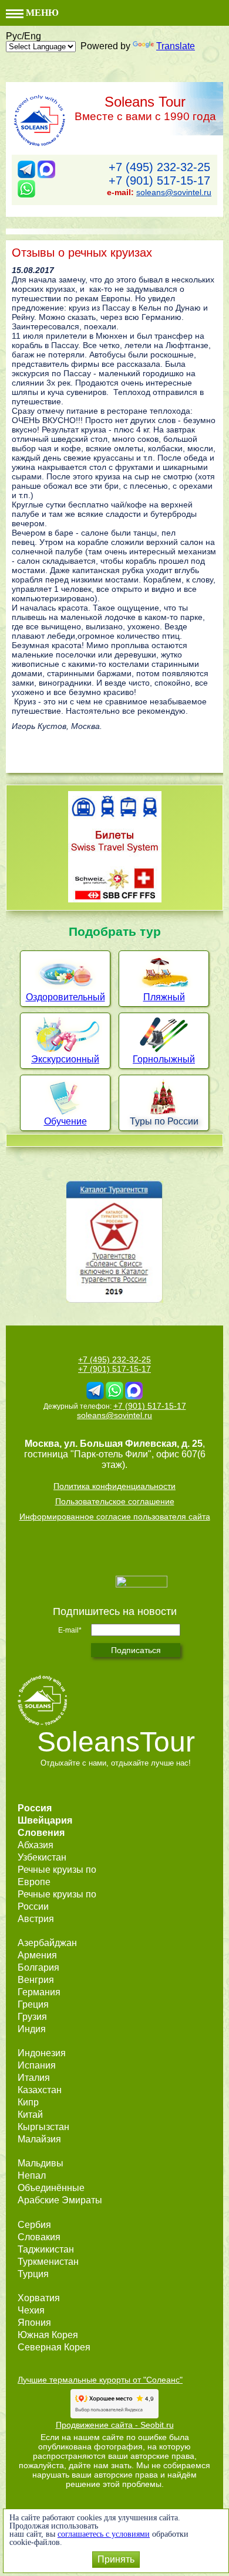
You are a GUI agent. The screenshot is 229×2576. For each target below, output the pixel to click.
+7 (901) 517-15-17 (159, 180)
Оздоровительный (65, 997)
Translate (176, 46)
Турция (33, 2274)
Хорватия (39, 2298)
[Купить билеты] (115, 899)
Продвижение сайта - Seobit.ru (115, 2425)
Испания (37, 2065)
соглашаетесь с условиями (104, 2534)
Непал (32, 2175)
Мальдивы (41, 2163)
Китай (30, 2115)
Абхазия (36, 1845)
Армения (37, 1955)
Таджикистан (46, 2249)
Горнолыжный (164, 1059)
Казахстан (40, 2090)
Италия (34, 2078)
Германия (39, 1992)
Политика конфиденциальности (114, 1486)
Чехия (31, 2310)
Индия (32, 2029)
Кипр (28, 2102)
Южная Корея (48, 2335)
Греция (33, 2004)
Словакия (39, 2237)
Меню (41, 13)
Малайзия (39, 2139)
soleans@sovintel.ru (174, 192)
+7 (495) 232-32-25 (159, 167)
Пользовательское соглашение (115, 1501)
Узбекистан (42, 1857)
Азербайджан (47, 1943)
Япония (34, 2323)
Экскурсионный (65, 1059)
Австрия (36, 1919)
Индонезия (42, 2053)
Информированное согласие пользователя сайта (115, 1517)
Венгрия (36, 1980)
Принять (116, 2559)
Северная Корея (54, 2347)
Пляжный (164, 997)
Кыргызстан (43, 2127)
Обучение (65, 1121)
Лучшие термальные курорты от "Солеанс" (100, 2380)
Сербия (34, 2225)
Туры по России (164, 1121)
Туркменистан (48, 2262)
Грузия (32, 2017)
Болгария (38, 1967)
